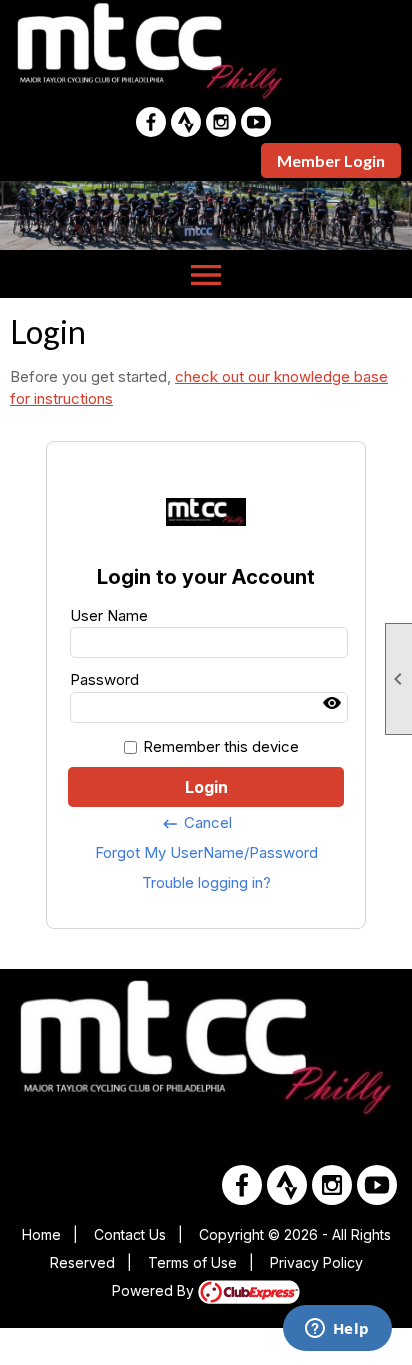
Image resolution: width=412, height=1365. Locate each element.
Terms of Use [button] (192, 1262)
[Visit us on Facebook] (151, 122)
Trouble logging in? (206, 882)
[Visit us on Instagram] (221, 122)
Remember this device (221, 746)
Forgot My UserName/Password (206, 852)
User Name (109, 615)
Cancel (196, 823)
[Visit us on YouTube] (256, 122)
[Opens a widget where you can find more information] (337, 1330)
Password (104, 679)
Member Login (331, 160)
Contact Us (130, 1234)
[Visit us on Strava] (186, 122)
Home (41, 1234)
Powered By (155, 1290)
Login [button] (206, 787)
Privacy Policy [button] (316, 1262)
